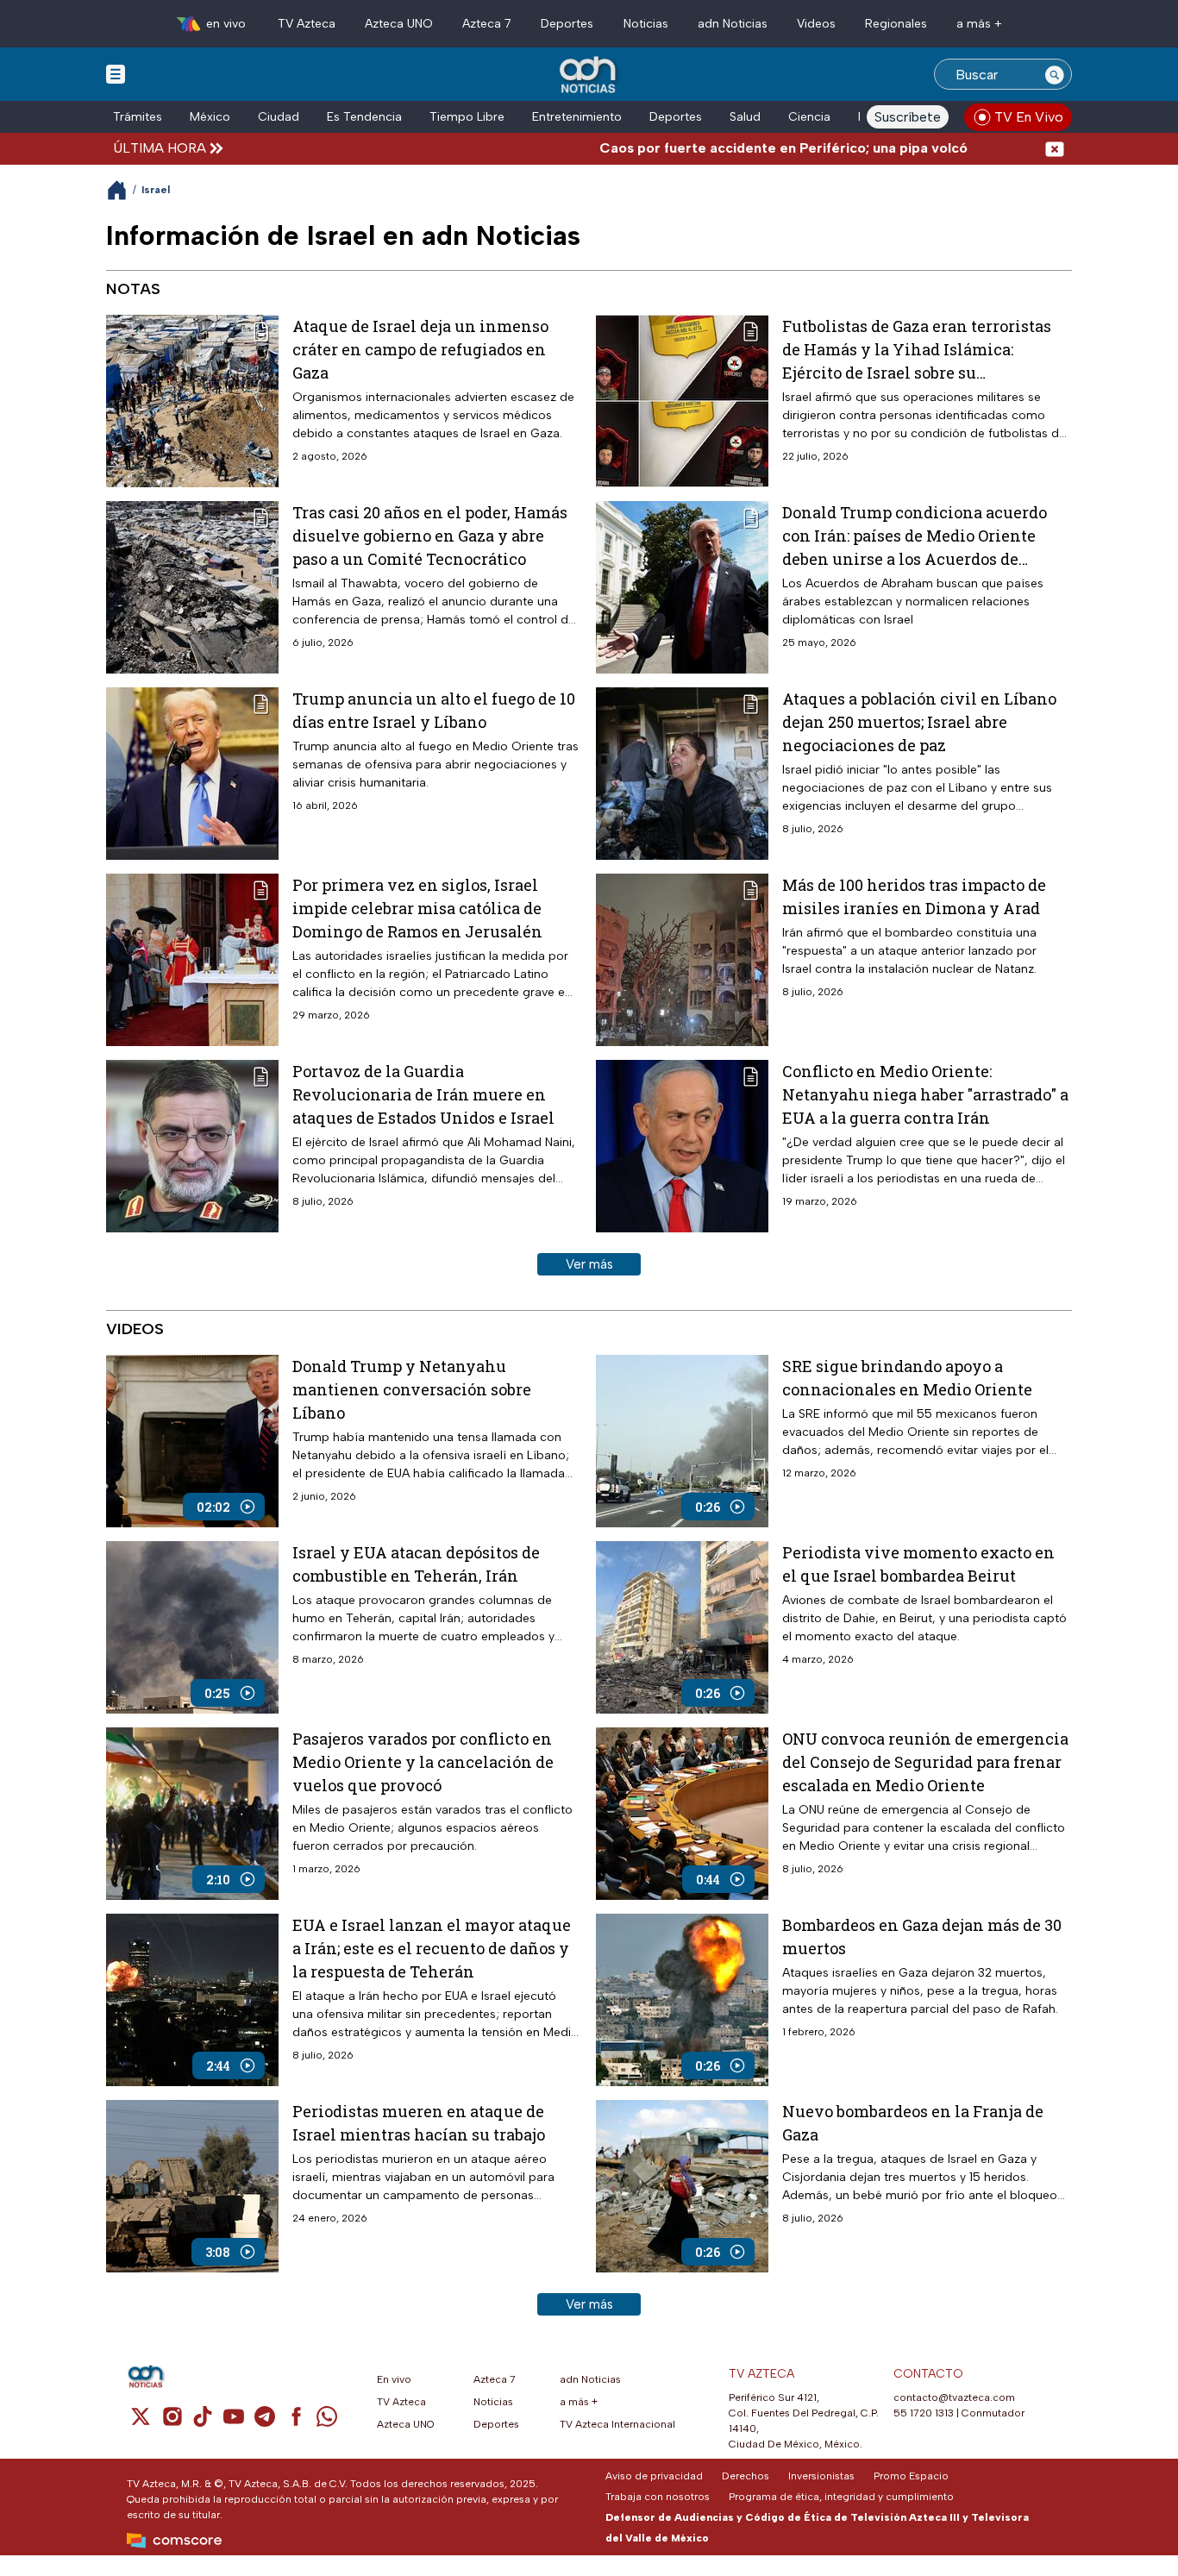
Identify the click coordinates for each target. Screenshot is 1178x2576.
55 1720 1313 (924, 2413)
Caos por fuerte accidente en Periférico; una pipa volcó (724, 148)
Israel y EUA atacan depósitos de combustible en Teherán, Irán (416, 1564)
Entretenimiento (577, 117)
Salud (745, 117)
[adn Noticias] (589, 75)
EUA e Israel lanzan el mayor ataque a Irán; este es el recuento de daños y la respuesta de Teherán (432, 1948)
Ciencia (809, 117)
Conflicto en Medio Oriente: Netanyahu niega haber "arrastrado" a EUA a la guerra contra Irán (925, 1094)
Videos (816, 24)
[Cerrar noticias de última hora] (1055, 148)
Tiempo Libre (467, 117)
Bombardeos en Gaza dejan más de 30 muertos (922, 1937)
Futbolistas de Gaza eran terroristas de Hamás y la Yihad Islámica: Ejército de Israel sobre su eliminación (917, 350)
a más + (979, 24)
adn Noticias (733, 24)
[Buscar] (1055, 74)
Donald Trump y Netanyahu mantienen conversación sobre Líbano (412, 1389)
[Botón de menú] (116, 73)
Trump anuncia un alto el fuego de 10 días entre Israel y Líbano (434, 710)
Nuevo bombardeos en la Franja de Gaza (913, 2123)
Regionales (896, 24)
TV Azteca (307, 24)
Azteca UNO (399, 24)
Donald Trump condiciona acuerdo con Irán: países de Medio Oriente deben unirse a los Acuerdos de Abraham (915, 536)
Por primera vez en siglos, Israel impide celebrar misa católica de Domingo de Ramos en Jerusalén (417, 908)
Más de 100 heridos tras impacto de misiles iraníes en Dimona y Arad (914, 896)
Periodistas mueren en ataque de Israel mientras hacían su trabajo (419, 2123)
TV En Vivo (1029, 117)
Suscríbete (908, 117)
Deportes (567, 24)
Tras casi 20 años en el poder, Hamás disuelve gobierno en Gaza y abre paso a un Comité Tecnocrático (430, 536)
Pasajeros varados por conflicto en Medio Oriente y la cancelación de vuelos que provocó (423, 1762)
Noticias (646, 24)
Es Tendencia (364, 117)
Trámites (138, 117)
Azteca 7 (487, 24)
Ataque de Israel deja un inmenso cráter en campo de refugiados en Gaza (420, 349)
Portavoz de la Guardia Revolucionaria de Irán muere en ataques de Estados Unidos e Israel (423, 1094)
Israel (156, 190)
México (210, 117)
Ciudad (279, 117)
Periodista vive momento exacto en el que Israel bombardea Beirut (918, 1564)
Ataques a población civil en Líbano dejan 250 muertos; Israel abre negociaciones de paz (919, 722)
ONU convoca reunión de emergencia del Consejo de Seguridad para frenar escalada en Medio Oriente (925, 1762)
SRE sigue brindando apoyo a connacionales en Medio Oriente (907, 1378)
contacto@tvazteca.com (954, 2397)
